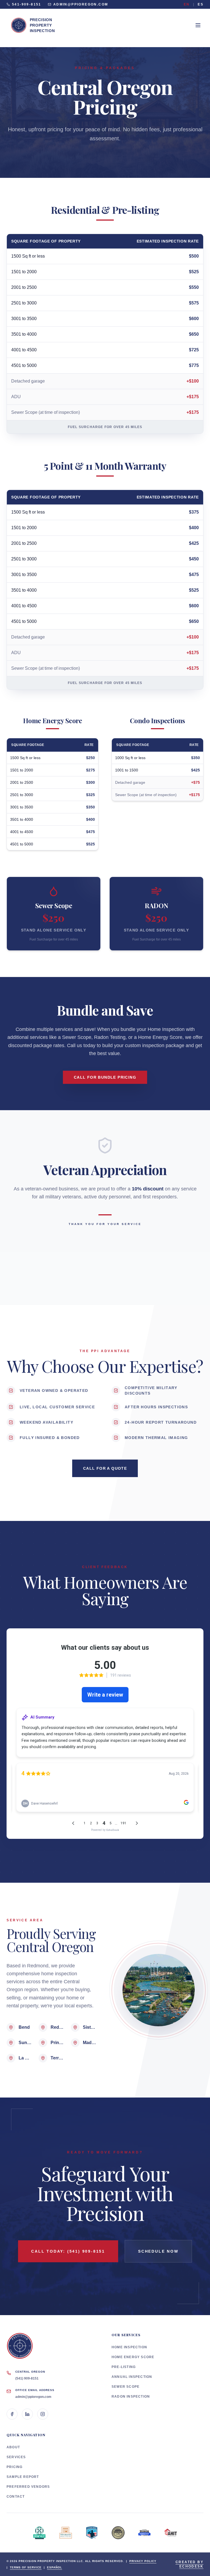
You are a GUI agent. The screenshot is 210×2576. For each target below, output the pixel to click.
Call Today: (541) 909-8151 (68, 2251)
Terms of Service (26, 2567)
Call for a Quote (105, 1468)
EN (187, 4)
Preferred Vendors (28, 2487)
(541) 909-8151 (27, 2378)
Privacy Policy (143, 2561)
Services (16, 2457)
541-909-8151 (27, 4)
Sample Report (23, 2477)
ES (201, 4)
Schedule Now (158, 2251)
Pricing (14, 2467)
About (13, 2447)
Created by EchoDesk (189, 2564)
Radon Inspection (131, 2397)
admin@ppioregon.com (81, 4)
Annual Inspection (132, 2377)
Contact (16, 2497)
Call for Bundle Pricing (105, 1077)
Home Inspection (129, 2347)
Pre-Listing (124, 2367)
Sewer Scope (126, 2387)
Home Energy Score (133, 2357)
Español (55, 2567)
